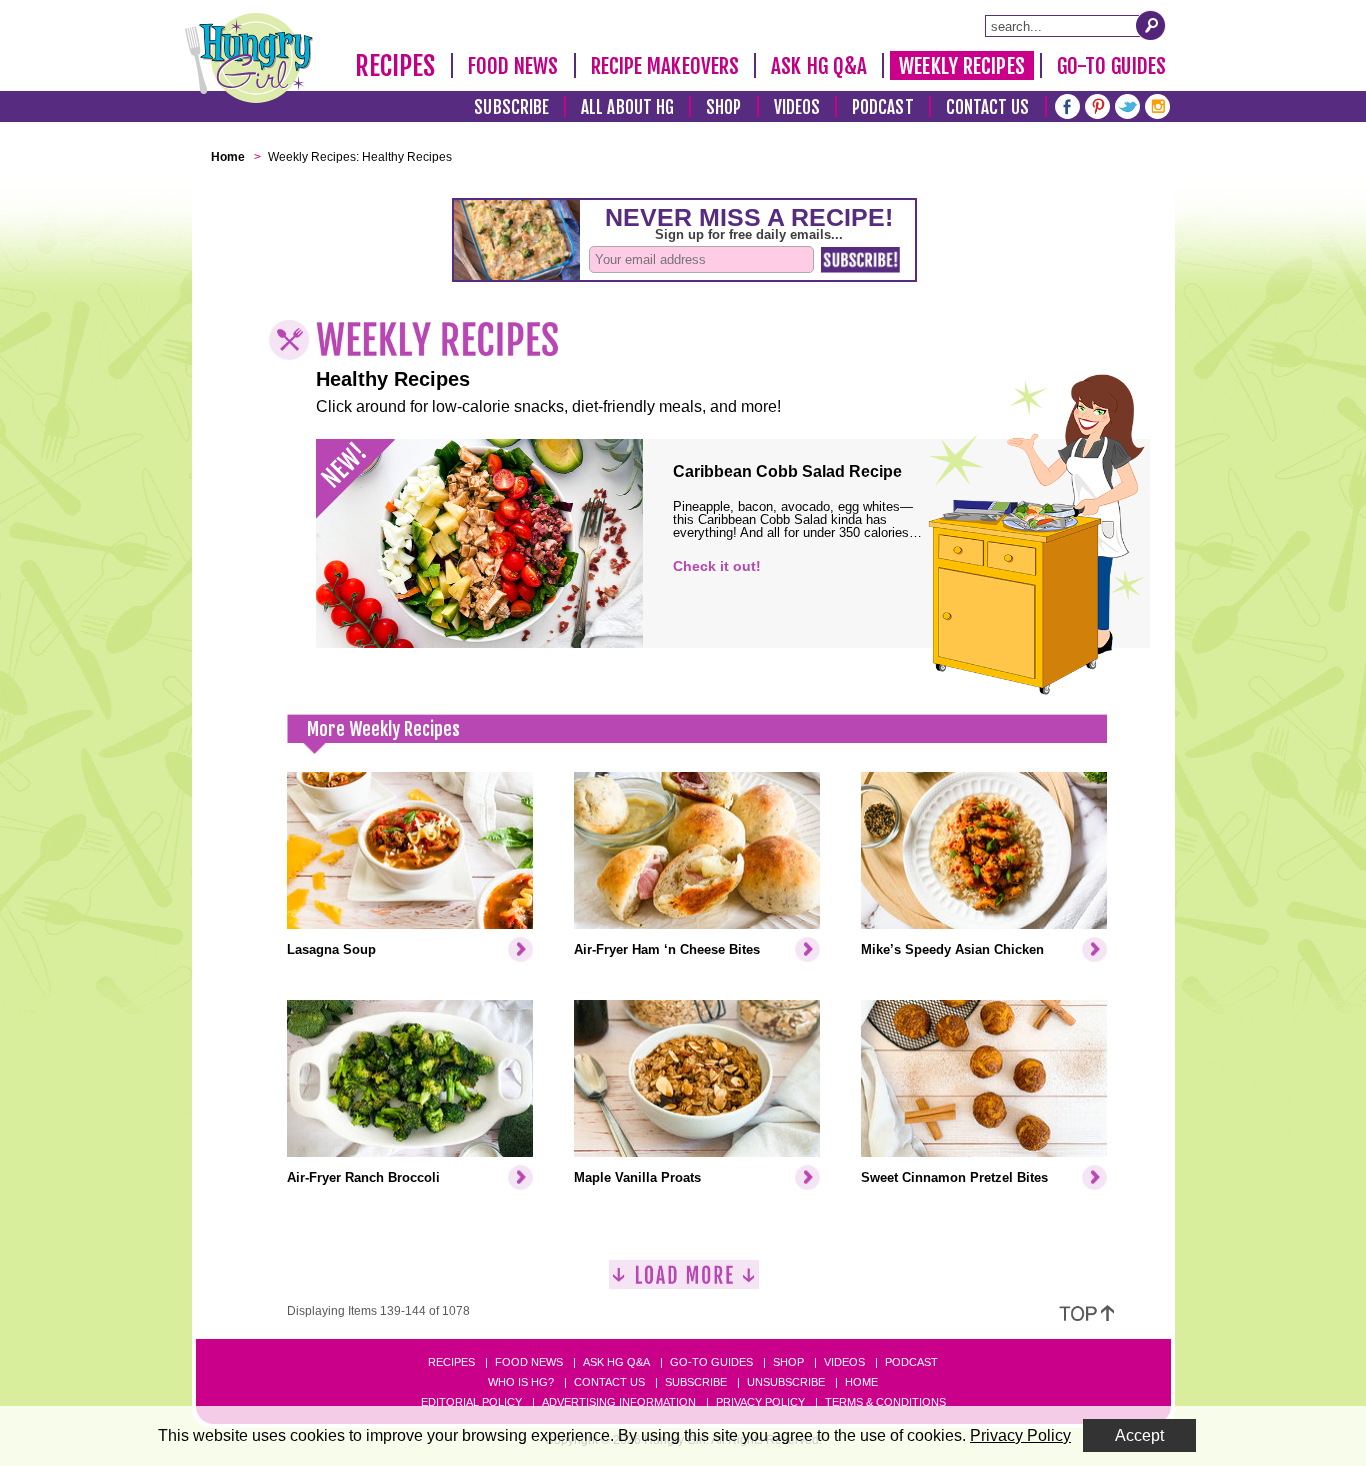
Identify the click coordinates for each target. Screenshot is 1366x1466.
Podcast (883, 107)
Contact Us (988, 107)
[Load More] (684, 1282)
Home (861, 1382)
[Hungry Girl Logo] (249, 58)
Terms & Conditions (885, 1402)
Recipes (395, 66)
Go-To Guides (1111, 66)
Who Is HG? (521, 1382)
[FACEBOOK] (1067, 104)
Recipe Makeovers (665, 66)
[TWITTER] (1127, 104)
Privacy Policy (760, 1402)
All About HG (627, 107)
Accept (1139, 1435)
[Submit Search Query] (1151, 25)
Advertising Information (619, 1402)
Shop (723, 107)
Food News (513, 66)
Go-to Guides (711, 1362)
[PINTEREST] (1097, 104)
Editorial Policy (471, 1402)
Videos (797, 107)
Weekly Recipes (961, 66)
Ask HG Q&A (819, 66)
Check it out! (717, 566)
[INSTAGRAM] (1157, 104)
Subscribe (511, 107)
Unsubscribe (786, 1382)
